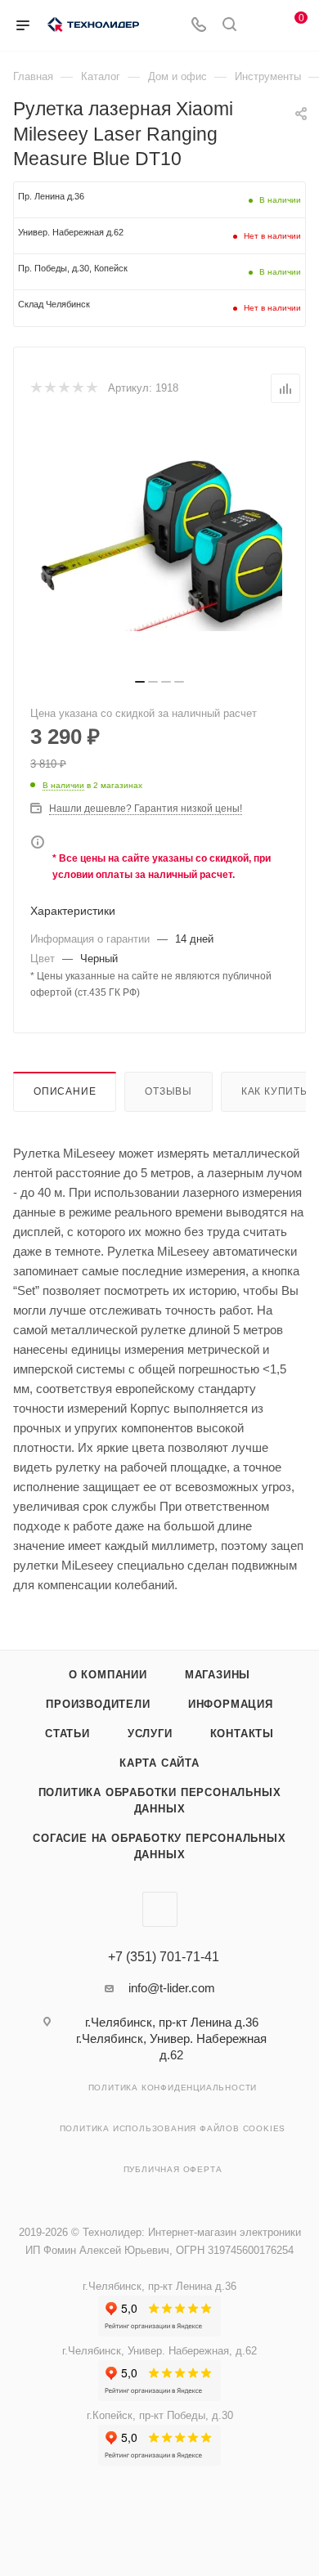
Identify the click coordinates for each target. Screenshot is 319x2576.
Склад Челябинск (54, 304)
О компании (108, 1675)
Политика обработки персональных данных (160, 1801)
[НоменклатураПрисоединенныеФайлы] (159, 546)
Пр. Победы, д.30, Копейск (73, 268)
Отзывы (168, 1091)
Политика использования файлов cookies (173, 2128)
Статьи (67, 1734)
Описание (65, 1091)
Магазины (218, 1675)
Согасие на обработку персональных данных (159, 1846)
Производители (98, 1704)
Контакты (242, 1734)
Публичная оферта (173, 2169)
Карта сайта (159, 1763)
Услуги (150, 1734)
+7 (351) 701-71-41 (164, 1957)
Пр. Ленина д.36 (51, 196)
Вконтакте (160, 1909)
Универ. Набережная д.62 (71, 232)
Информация (231, 1704)
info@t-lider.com (172, 1988)
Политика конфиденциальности (173, 2088)
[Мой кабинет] (260, 26)
